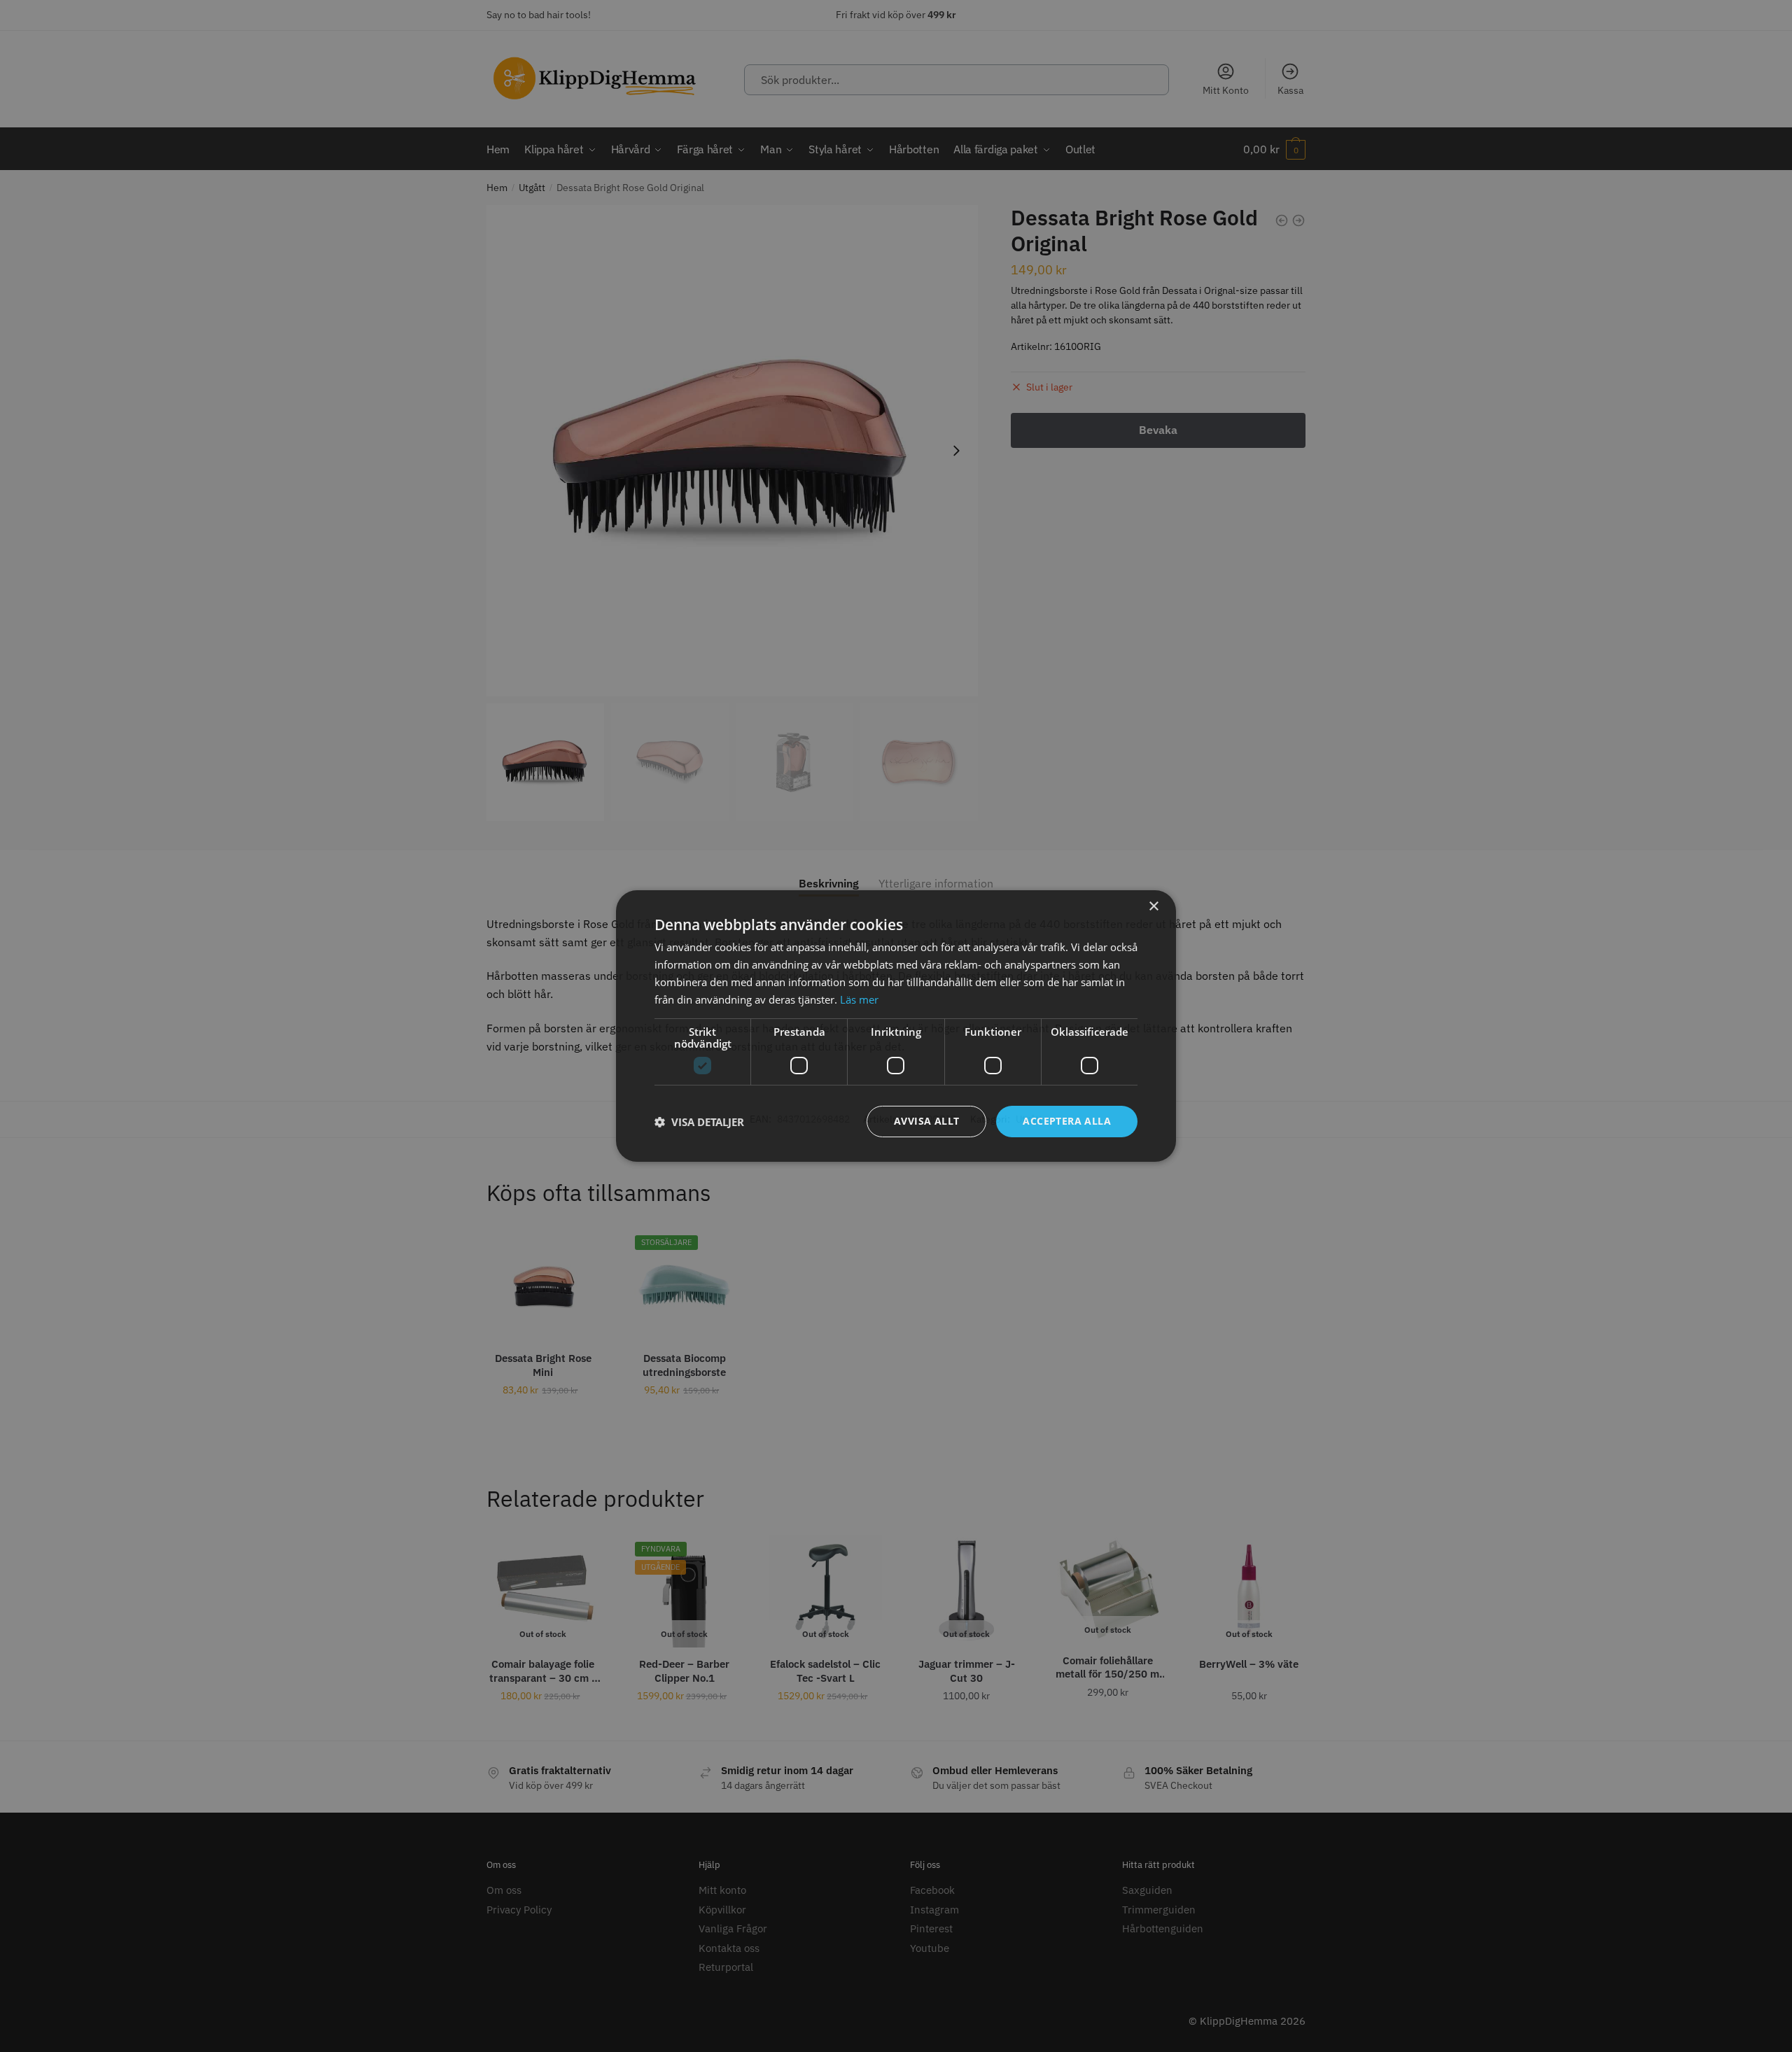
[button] (699, 1122)
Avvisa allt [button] (926, 1121)
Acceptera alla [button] (1067, 1121)
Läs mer (859, 999)
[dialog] (896, 1026)
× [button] (1153, 907)
